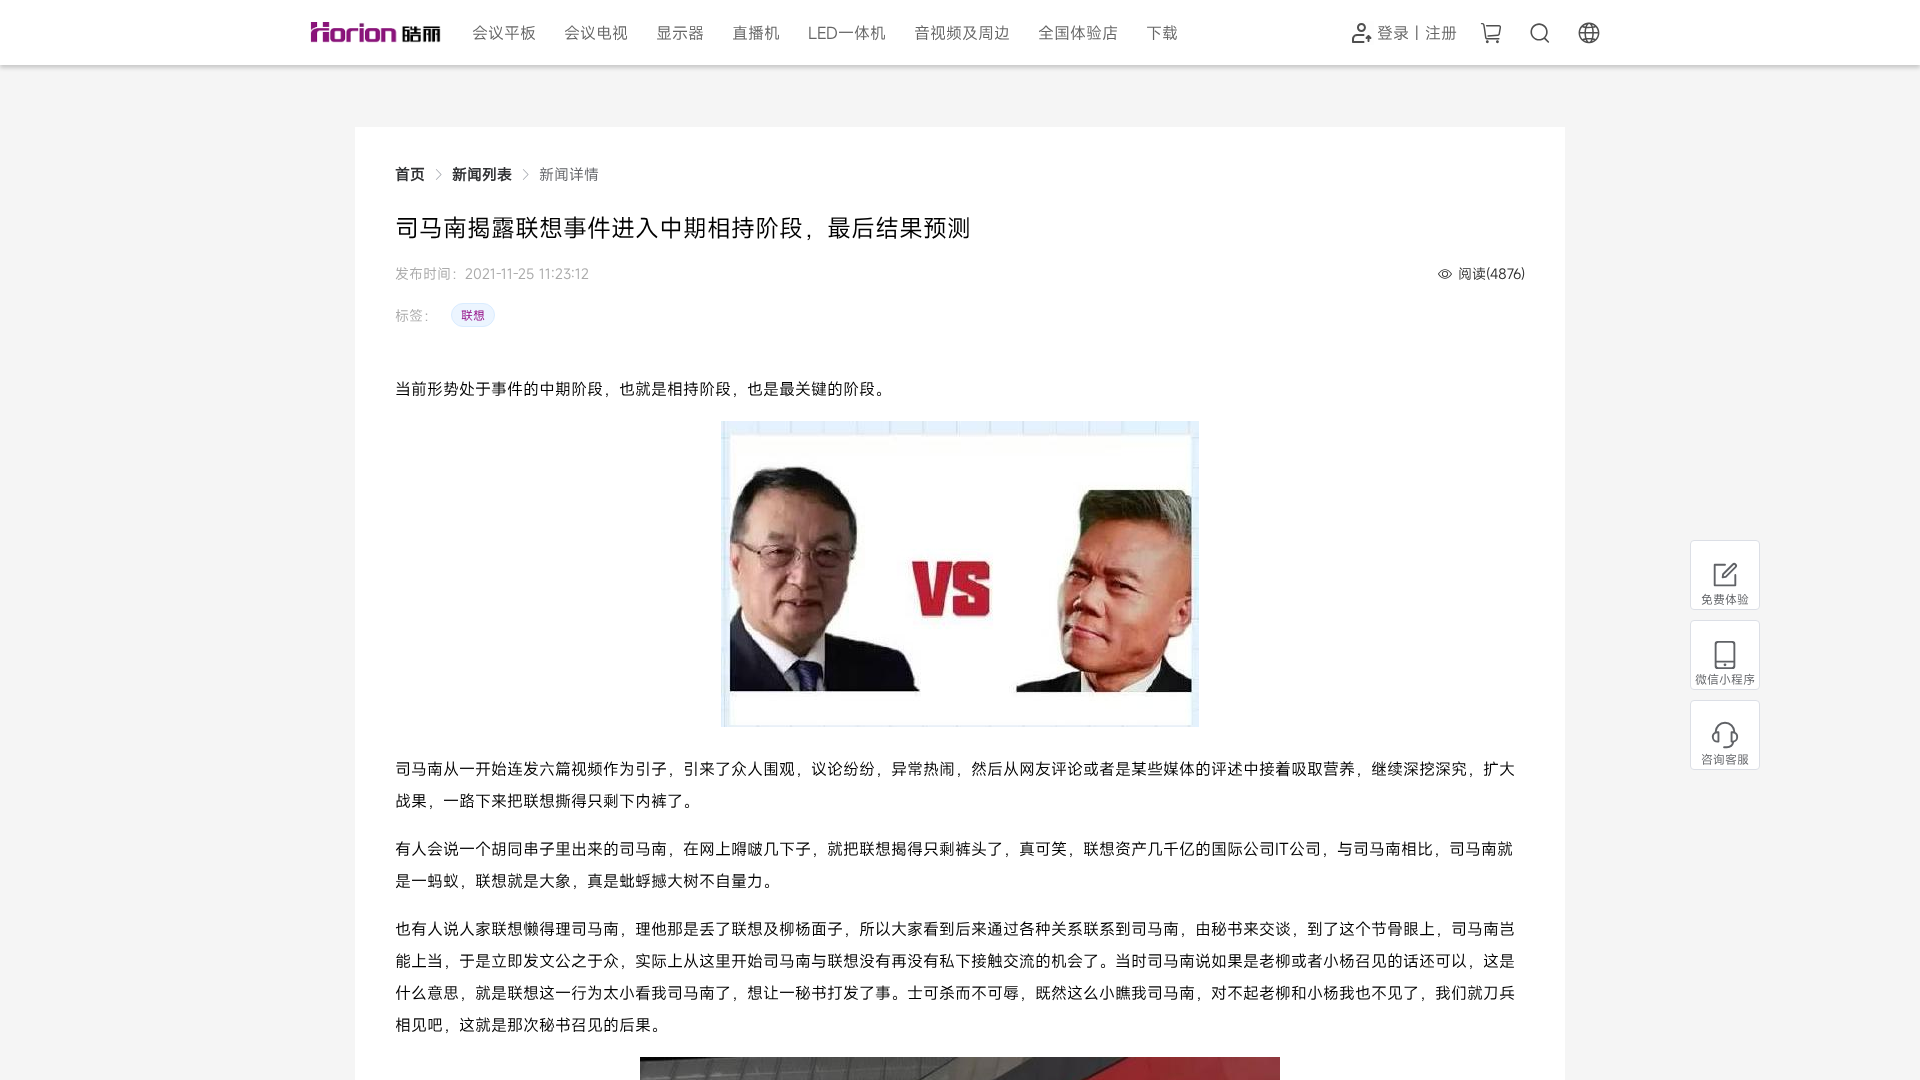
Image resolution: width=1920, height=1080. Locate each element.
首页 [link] (410, 174)
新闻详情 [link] (569, 174)
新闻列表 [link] (482, 174)
